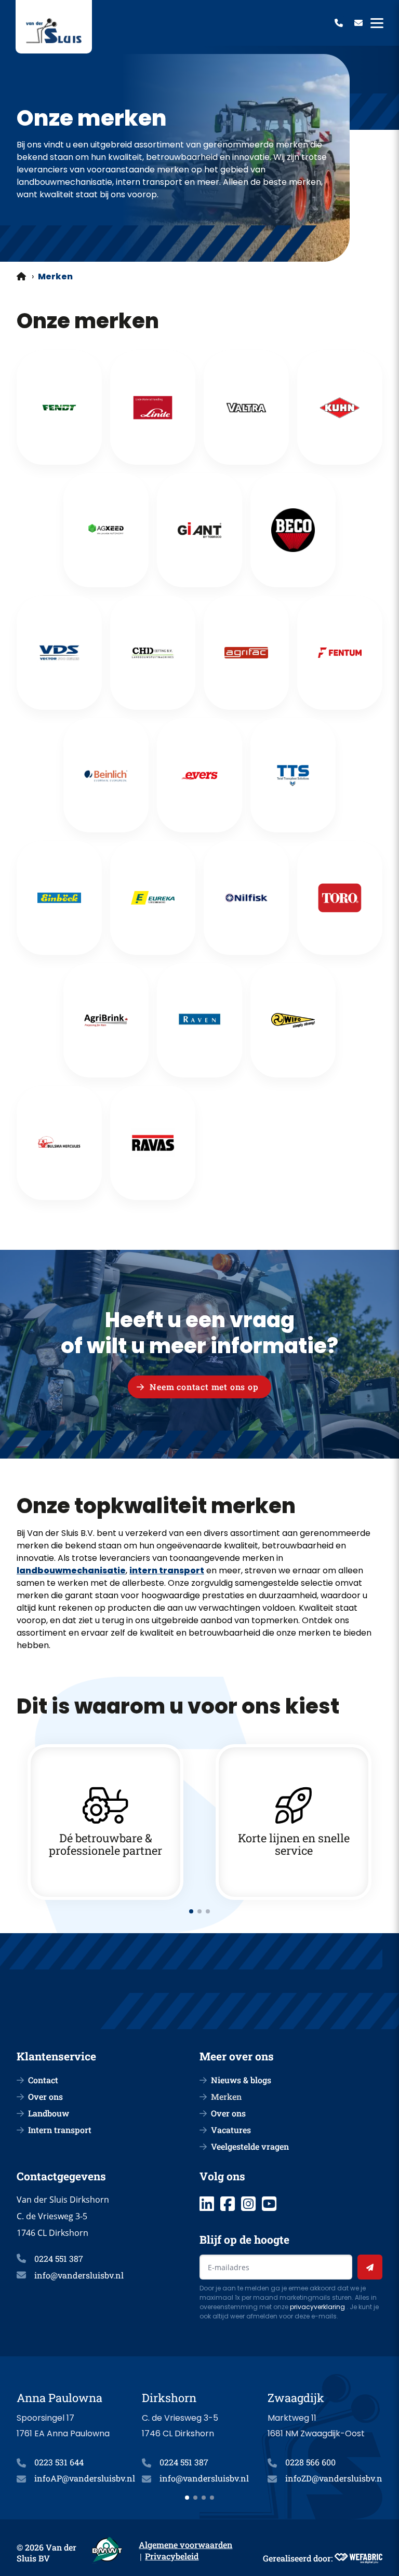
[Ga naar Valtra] (246, 408)
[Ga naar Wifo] (293, 1020)
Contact (43, 2080)
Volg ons (222, 2176)
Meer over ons (237, 2056)
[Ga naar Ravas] (153, 1143)
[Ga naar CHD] (153, 653)
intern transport (167, 1570)
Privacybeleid (172, 2556)
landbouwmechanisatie (71, 1570)
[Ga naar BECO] (293, 530)
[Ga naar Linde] (153, 408)
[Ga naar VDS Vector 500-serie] (59, 653)
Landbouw (49, 2113)
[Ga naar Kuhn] (340, 408)
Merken (226, 2096)
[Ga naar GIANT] (199, 530)
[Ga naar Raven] (199, 1020)
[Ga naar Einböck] (59, 898)
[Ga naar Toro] (340, 898)
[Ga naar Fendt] (59, 408)
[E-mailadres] (358, 23)
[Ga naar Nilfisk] (246, 898)
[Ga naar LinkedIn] (207, 2204)
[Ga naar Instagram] (248, 2204)
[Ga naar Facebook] (228, 2204)
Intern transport (60, 2130)
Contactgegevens (61, 2176)
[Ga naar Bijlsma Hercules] (59, 1143)
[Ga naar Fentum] (340, 653)
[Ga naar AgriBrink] (106, 1020)
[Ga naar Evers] (199, 775)
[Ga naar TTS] (293, 775)
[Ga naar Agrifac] (246, 653)
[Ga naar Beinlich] (106, 775)
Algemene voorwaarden (185, 2545)
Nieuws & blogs (241, 2080)
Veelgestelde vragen (250, 2146)
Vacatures (231, 2130)
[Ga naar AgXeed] (106, 530)
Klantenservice (56, 2056)
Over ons (45, 2096)
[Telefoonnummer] (339, 23)
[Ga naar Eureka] (153, 898)
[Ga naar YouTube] (269, 2204)
